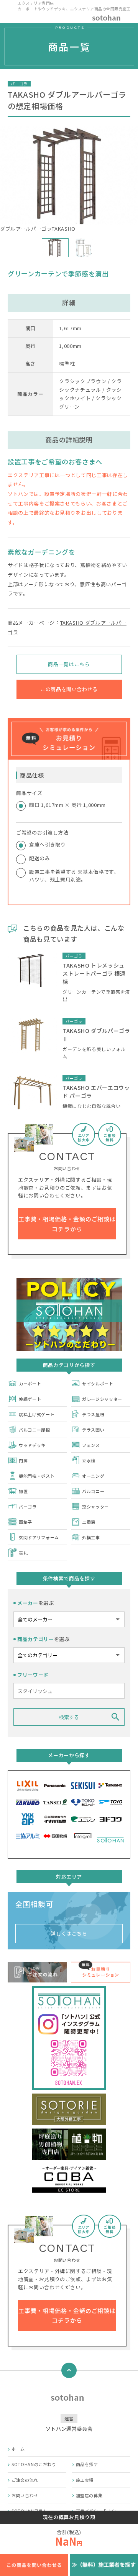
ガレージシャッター (102, 1399)
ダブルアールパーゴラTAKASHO (38, 229)
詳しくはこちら (69, 1933)
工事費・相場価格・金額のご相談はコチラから (67, 1224)
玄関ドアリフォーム (39, 1537)
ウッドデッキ (32, 1445)
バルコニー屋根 (34, 1430)
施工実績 (85, 2480)
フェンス (91, 1445)
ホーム (18, 2449)
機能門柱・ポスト (37, 1476)
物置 (23, 1491)
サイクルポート (98, 1384)
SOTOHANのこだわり (34, 2464)
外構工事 (91, 1537)
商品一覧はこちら (69, 664)
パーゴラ (28, 1507)
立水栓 (89, 1460)
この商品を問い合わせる (69, 689)
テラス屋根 (93, 1414)
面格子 (25, 1522)
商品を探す (87, 2464)
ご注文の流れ (25, 2480)
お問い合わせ (25, 2495)
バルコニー (93, 1491)
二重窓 (89, 1522)
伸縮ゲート (30, 1399)
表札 (23, 1553)
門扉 (23, 1460)
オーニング (93, 1476)
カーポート (30, 1384)
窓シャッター (95, 1507)
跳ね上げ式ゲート (37, 1414)
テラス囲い (93, 1430)
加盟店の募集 (89, 2495)
